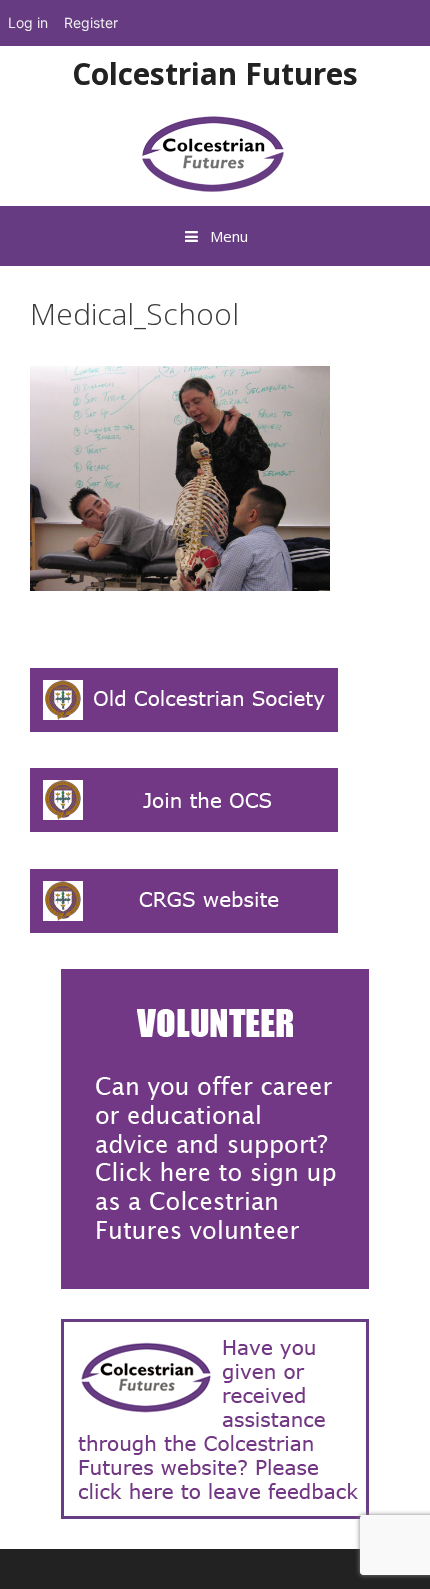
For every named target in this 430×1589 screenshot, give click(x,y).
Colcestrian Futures (215, 73)
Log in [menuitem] (28, 22)
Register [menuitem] (91, 22)
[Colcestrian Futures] (215, 152)
